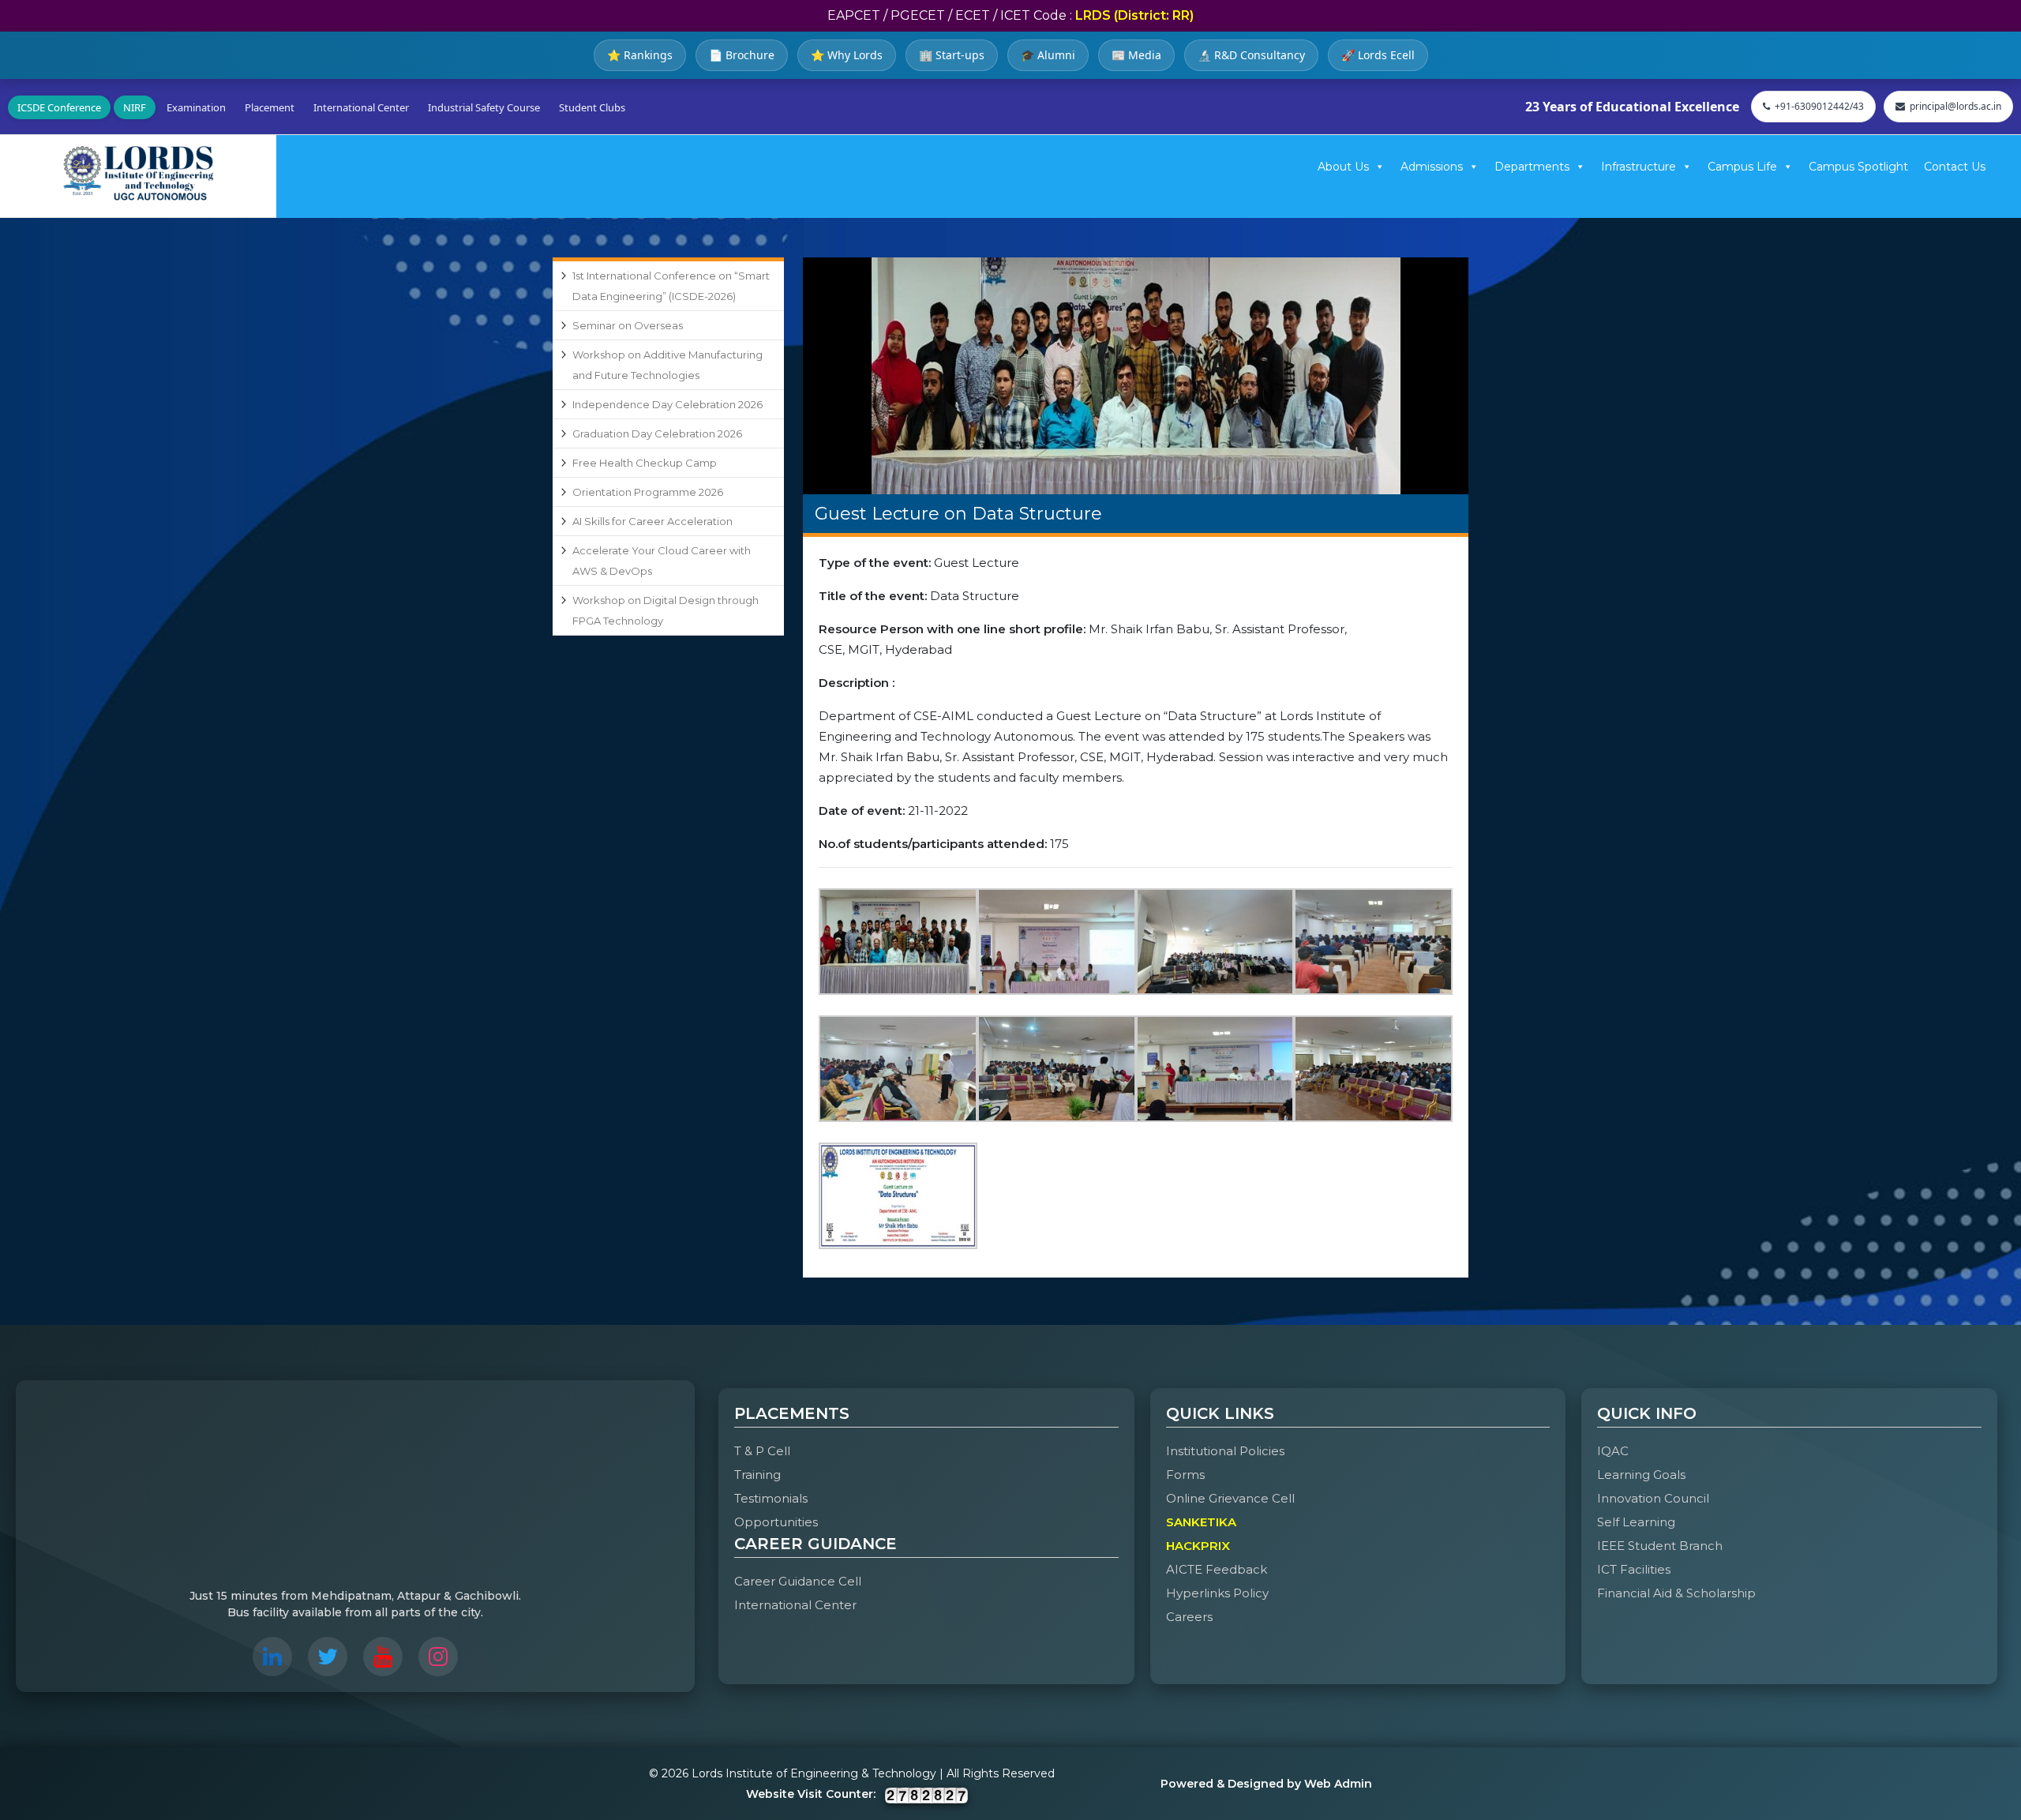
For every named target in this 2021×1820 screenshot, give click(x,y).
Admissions (1432, 167)
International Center (361, 107)
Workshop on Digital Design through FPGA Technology (666, 610)
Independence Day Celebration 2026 (667, 404)
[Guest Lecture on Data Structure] (1136, 376)
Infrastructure (1639, 167)
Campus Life (1742, 167)
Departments (1532, 167)
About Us (1343, 167)
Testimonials (771, 1498)
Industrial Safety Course (484, 107)
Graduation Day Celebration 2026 (657, 433)
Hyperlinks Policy (1217, 1593)
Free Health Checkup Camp (645, 463)
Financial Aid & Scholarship (1676, 1593)
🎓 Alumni (1048, 55)
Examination (196, 107)
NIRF (135, 107)
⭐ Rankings (640, 55)
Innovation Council (1653, 1498)
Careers (1189, 1617)
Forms (1185, 1475)
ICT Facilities (1634, 1569)
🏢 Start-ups (952, 55)
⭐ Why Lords (847, 55)
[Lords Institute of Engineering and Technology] (138, 173)
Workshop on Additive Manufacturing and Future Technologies (667, 365)
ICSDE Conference (59, 107)
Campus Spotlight (1858, 167)
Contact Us (1955, 167)
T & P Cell (762, 1451)
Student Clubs (592, 107)
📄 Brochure (742, 55)
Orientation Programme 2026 (648, 492)
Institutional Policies (1225, 1451)
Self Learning (1636, 1522)
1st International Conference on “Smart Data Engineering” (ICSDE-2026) (671, 286)
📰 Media (1136, 55)
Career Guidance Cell (798, 1581)
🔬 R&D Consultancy (1251, 55)
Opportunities (776, 1522)
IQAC (1613, 1451)
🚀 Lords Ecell (1378, 55)
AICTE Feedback (1217, 1569)
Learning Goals (1641, 1475)
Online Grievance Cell (1230, 1498)
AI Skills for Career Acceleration (652, 521)
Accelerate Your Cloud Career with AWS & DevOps (662, 561)
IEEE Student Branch (1660, 1546)
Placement (270, 107)
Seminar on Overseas (628, 325)
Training (757, 1475)
